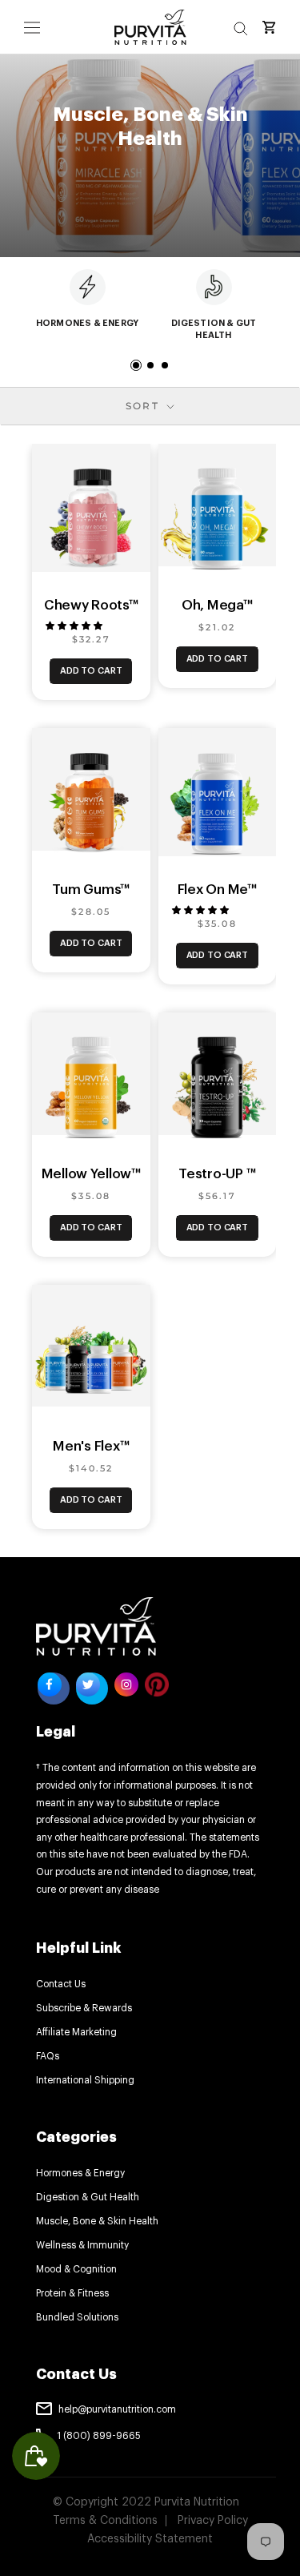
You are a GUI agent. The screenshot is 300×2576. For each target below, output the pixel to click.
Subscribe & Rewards (84, 2008)
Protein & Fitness (72, 2293)
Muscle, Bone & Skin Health (97, 2221)
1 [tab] (136, 365)
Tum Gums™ (91, 890)
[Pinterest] (157, 1684)
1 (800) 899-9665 (99, 2436)
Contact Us (61, 1984)
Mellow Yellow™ (91, 1174)
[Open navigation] (32, 27)
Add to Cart (91, 671)
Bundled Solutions (77, 2317)
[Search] (241, 27)
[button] (75, 626)
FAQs (48, 2056)
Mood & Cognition (76, 2269)
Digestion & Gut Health (88, 2197)
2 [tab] (150, 365)
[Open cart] (269, 27)
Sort (145, 406)
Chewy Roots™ (91, 605)
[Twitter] (92, 1688)
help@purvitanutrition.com (117, 2409)
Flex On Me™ (217, 890)
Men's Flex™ (91, 1446)
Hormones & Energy (80, 2173)
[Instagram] (126, 1688)
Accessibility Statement (150, 2539)
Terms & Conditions (105, 2521)
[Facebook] (54, 1688)
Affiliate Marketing (76, 2032)
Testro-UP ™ (217, 1174)
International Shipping (85, 2080)
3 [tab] (165, 365)
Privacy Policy (213, 2521)
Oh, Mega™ (217, 605)
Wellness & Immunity (82, 2245)
